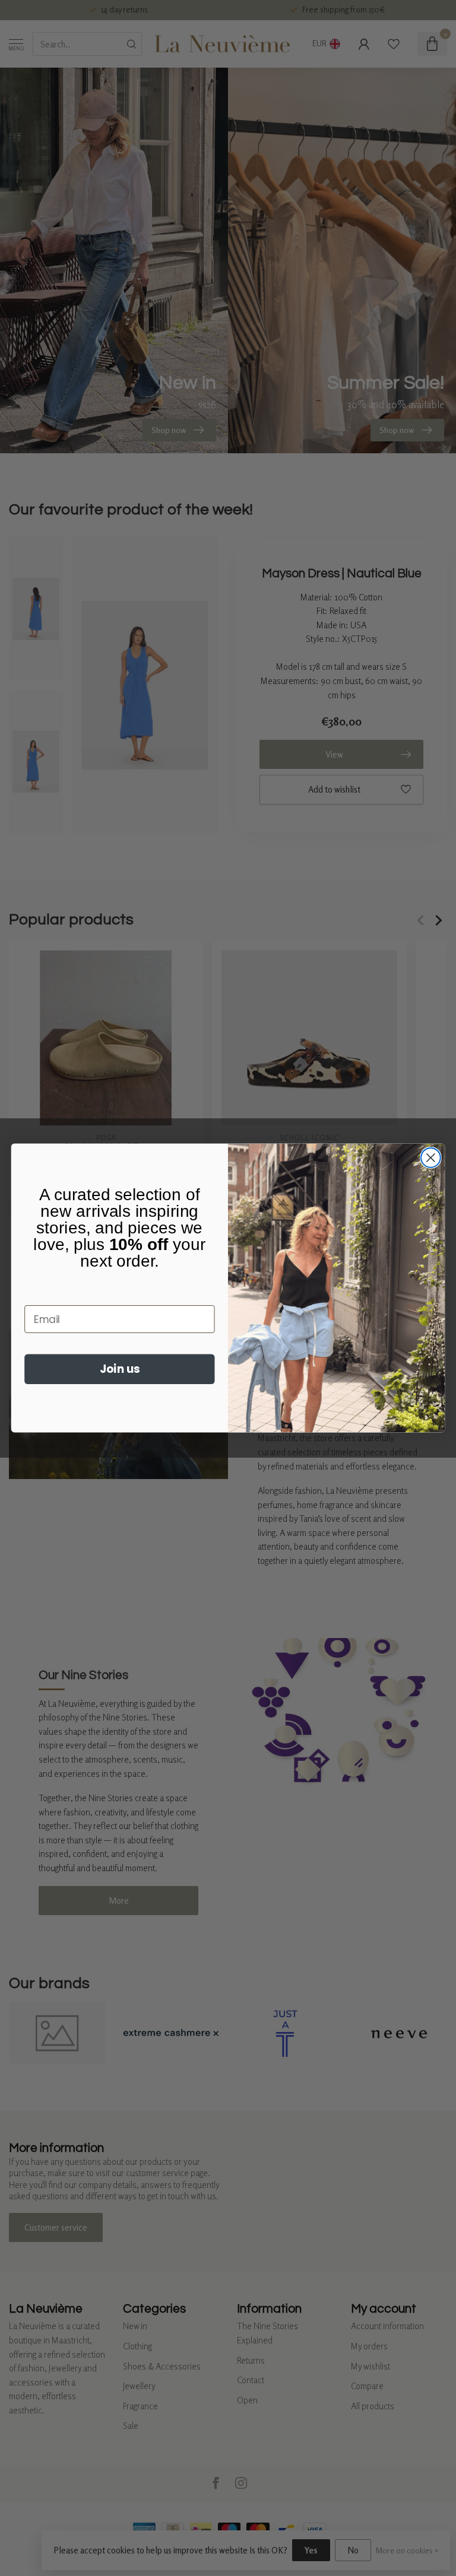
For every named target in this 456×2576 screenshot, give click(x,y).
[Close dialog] (431, 1158)
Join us (120, 1369)
